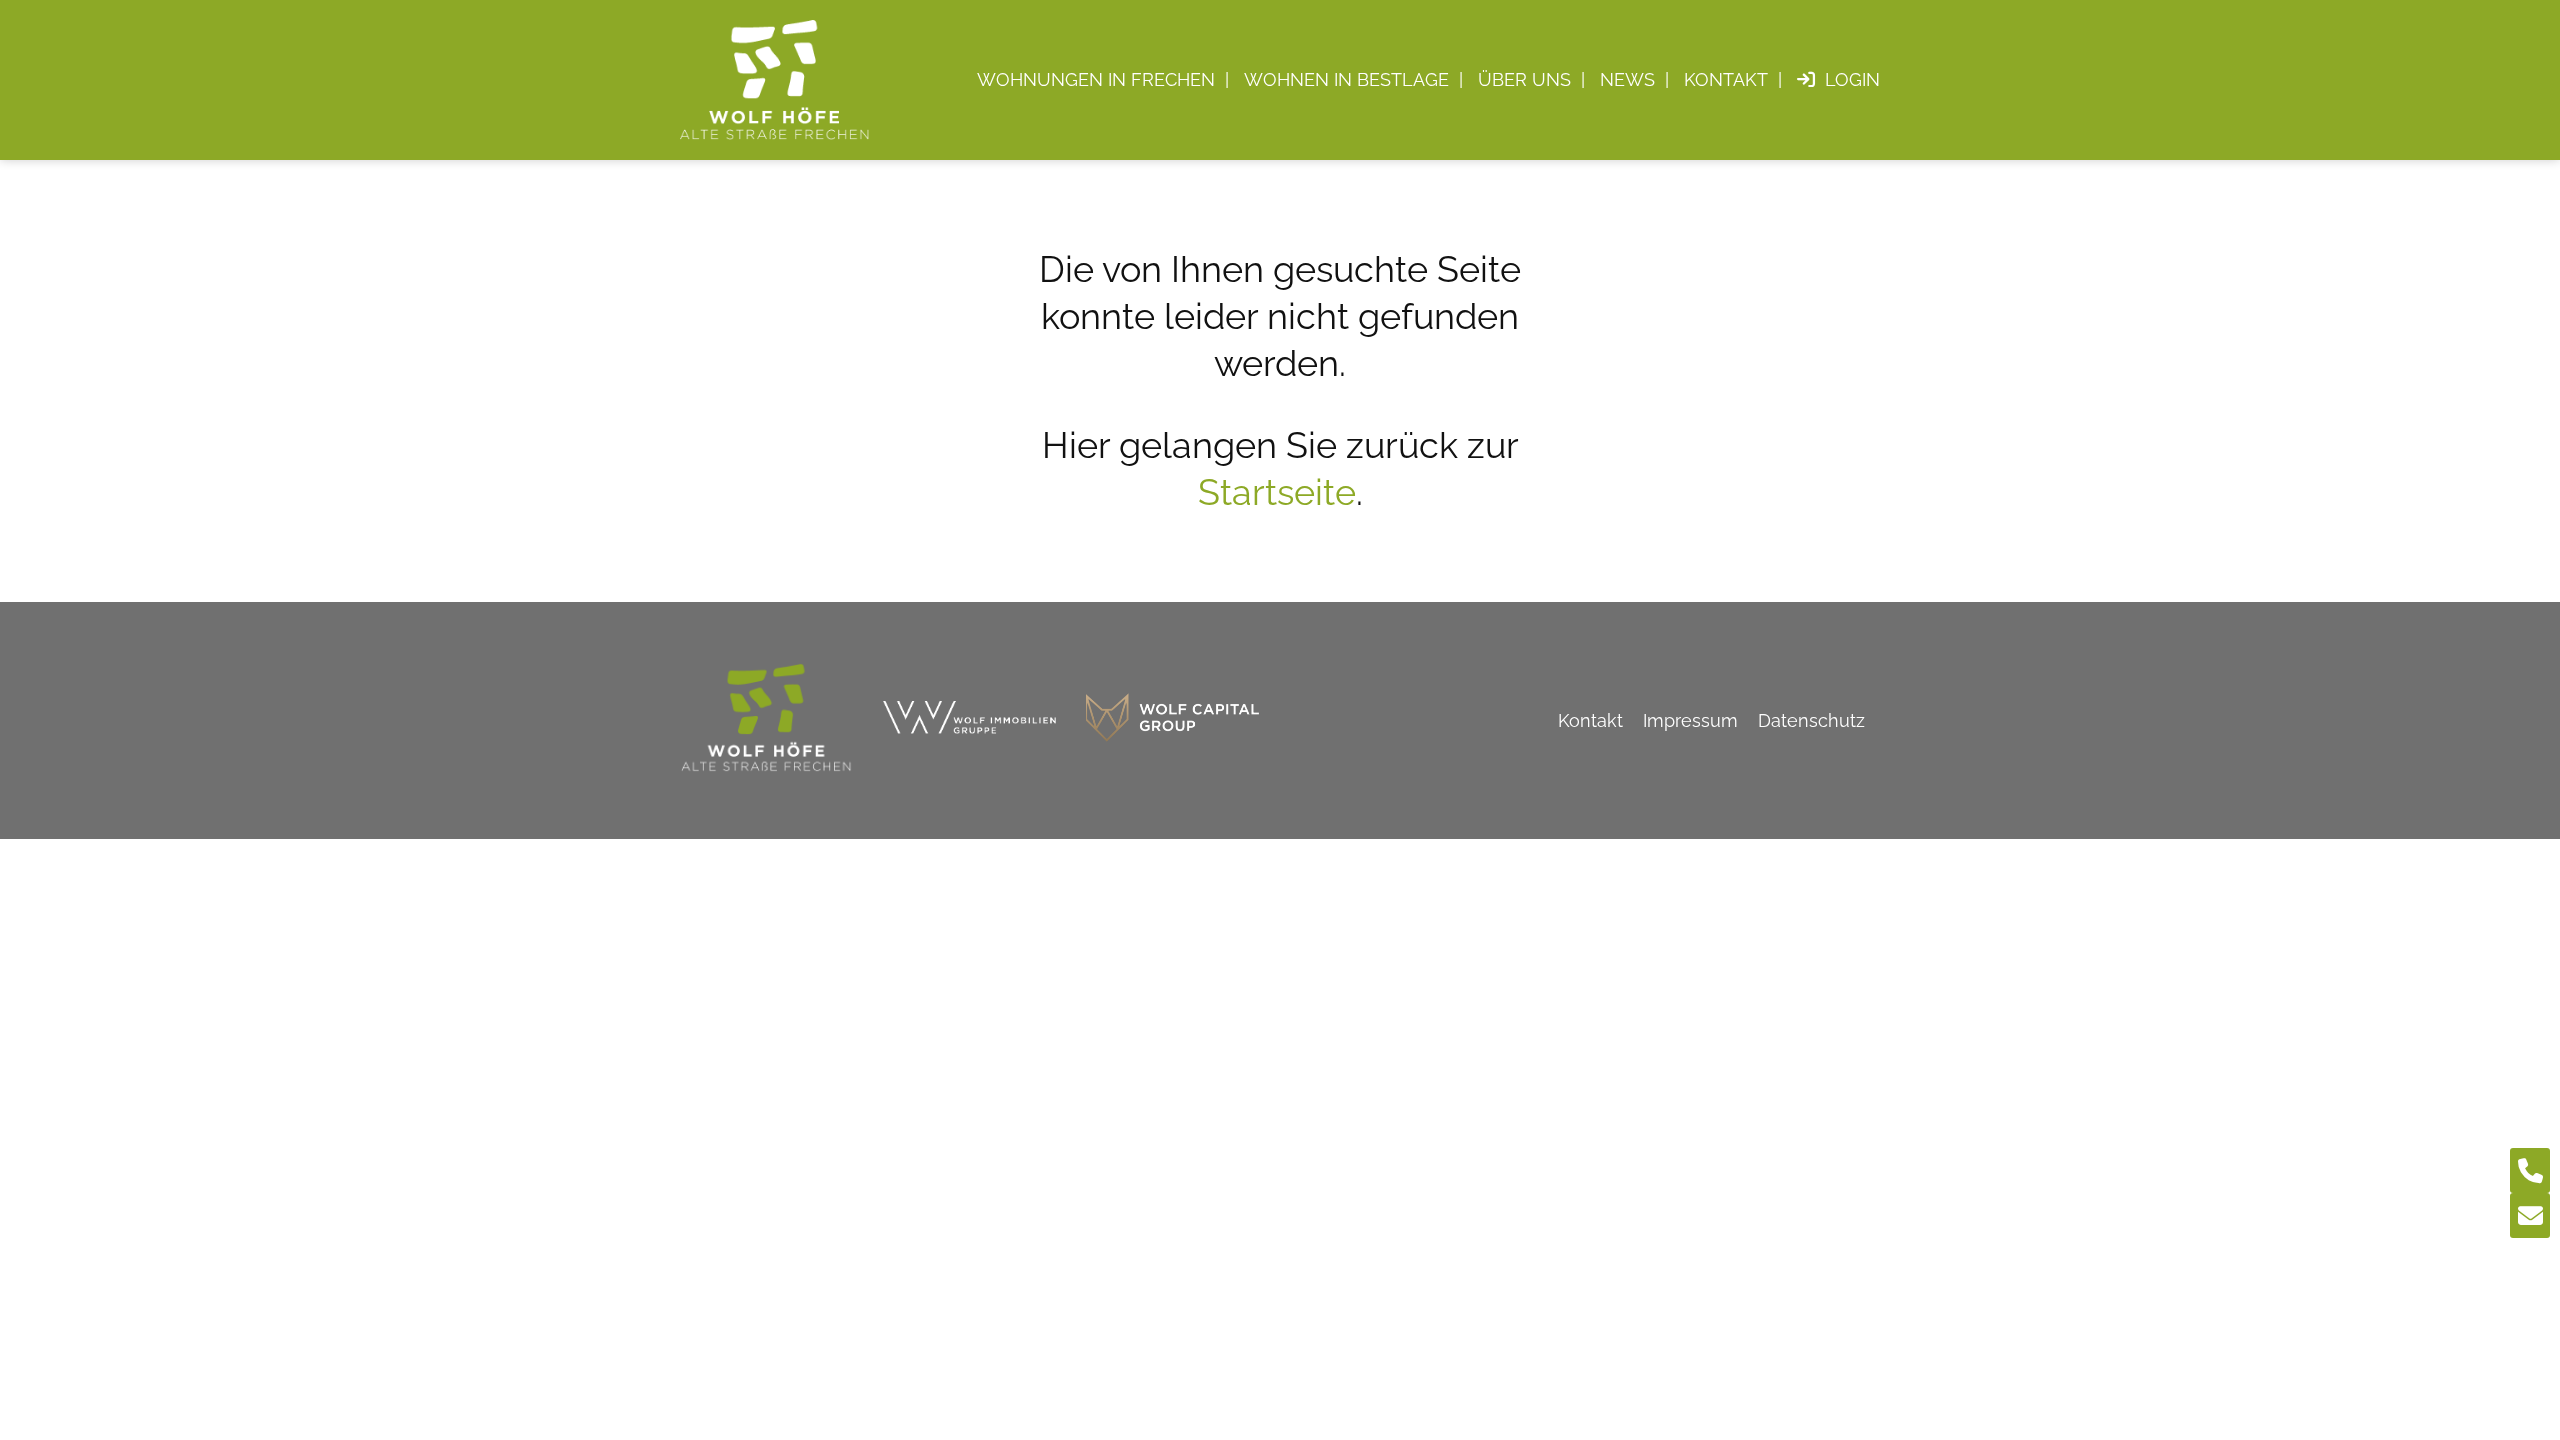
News (1627, 79)
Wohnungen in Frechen (1096, 79)
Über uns (1524, 79)
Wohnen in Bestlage (1346, 79)
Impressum (1690, 720)
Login (1852, 79)
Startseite (1277, 492)
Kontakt (1726, 79)
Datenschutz (1811, 720)
